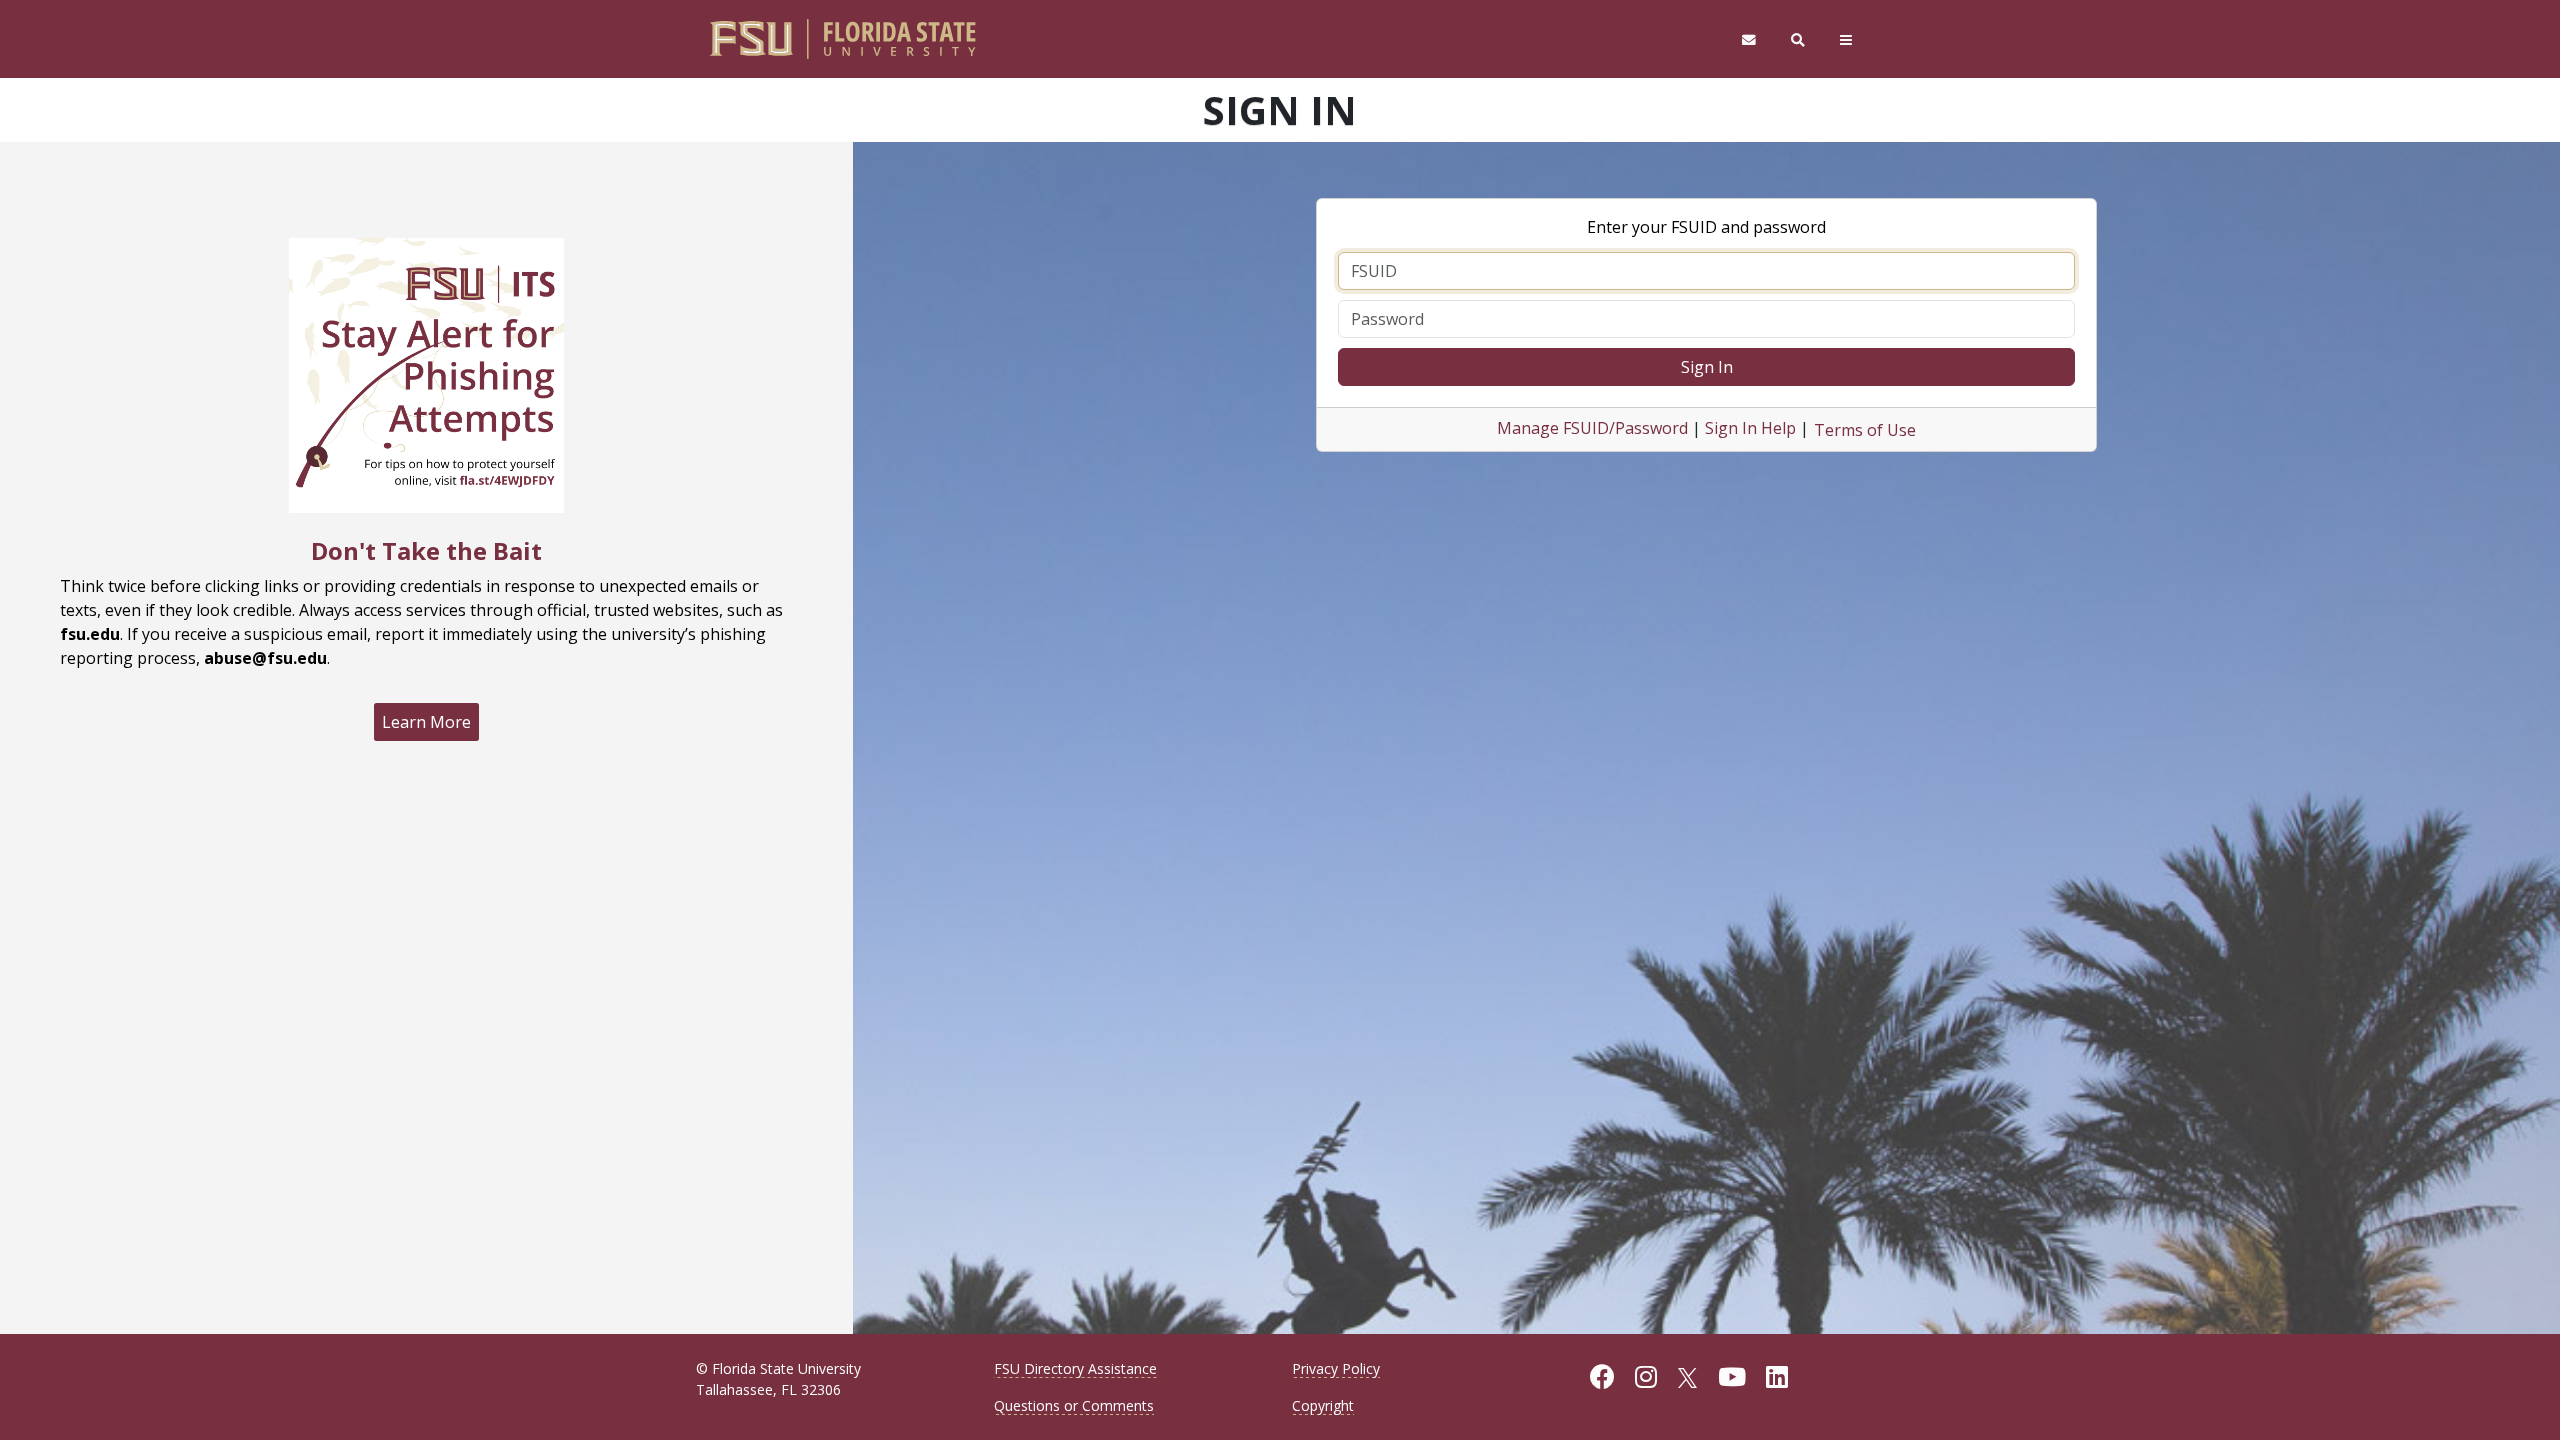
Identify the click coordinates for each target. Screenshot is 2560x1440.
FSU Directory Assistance (1075, 1368)
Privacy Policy (1336, 1368)
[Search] (1798, 39)
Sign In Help (1750, 428)
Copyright (1323, 1405)
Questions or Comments (1074, 1405)
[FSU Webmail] (1748, 39)
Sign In (1707, 367)
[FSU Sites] (1846, 39)
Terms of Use (1865, 430)
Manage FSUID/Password (1592, 428)
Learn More (426, 722)
